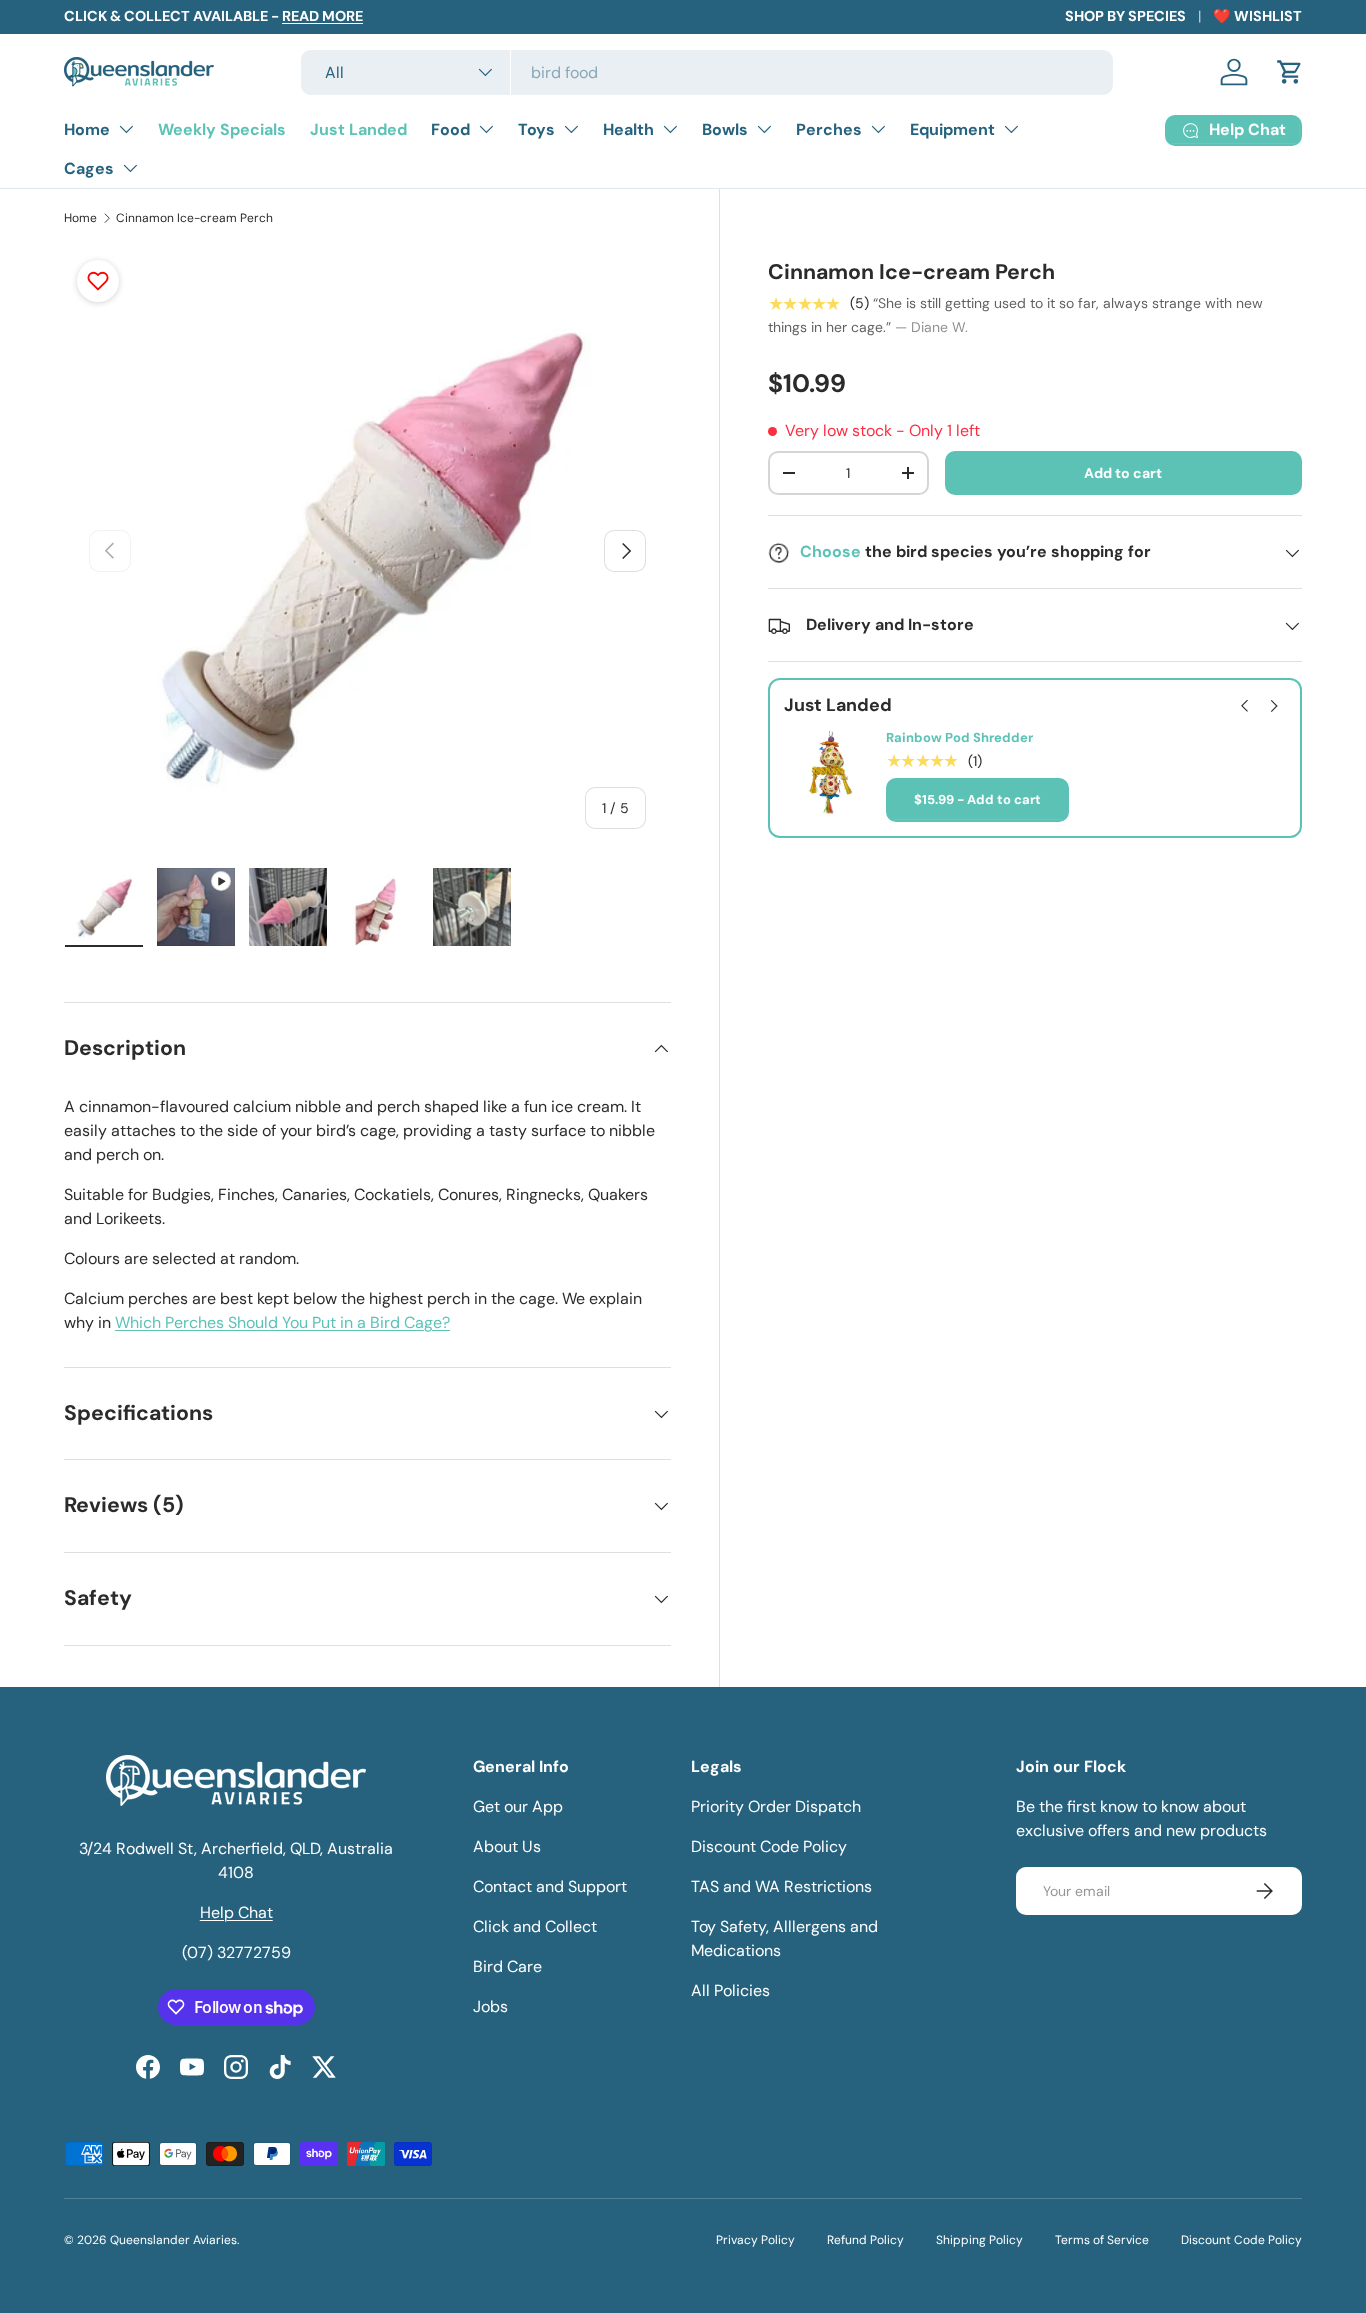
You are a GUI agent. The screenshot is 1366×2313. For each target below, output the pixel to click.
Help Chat (236, 1912)
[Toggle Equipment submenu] (1011, 129)
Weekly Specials (222, 129)
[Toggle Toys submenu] (571, 129)
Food (450, 129)
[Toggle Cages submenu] (130, 168)
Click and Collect (535, 1926)
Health (628, 129)
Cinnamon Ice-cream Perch (194, 218)
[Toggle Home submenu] (126, 129)
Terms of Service (1102, 2240)
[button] (1290, 72)
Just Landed (358, 129)
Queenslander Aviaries (173, 2240)
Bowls (725, 129)
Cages (89, 168)
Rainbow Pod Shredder (959, 739)
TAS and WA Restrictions (781, 1886)
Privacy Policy (755, 2240)
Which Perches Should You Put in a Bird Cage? (282, 1322)
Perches (829, 129)
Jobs (490, 2006)
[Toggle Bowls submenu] (764, 129)
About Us (507, 1846)
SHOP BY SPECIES (1125, 16)
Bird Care (507, 1966)
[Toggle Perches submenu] (878, 129)
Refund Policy (865, 2240)
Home (87, 129)
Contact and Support (550, 1886)
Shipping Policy (979, 2240)
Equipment (952, 129)
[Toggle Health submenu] (670, 129)
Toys (536, 129)
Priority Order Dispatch (776, 1806)
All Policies (730, 1990)
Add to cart (1123, 473)
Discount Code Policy (769, 1846)
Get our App (518, 1806)
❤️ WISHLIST (1257, 16)
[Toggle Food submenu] (486, 129)
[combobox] (707, 72)
